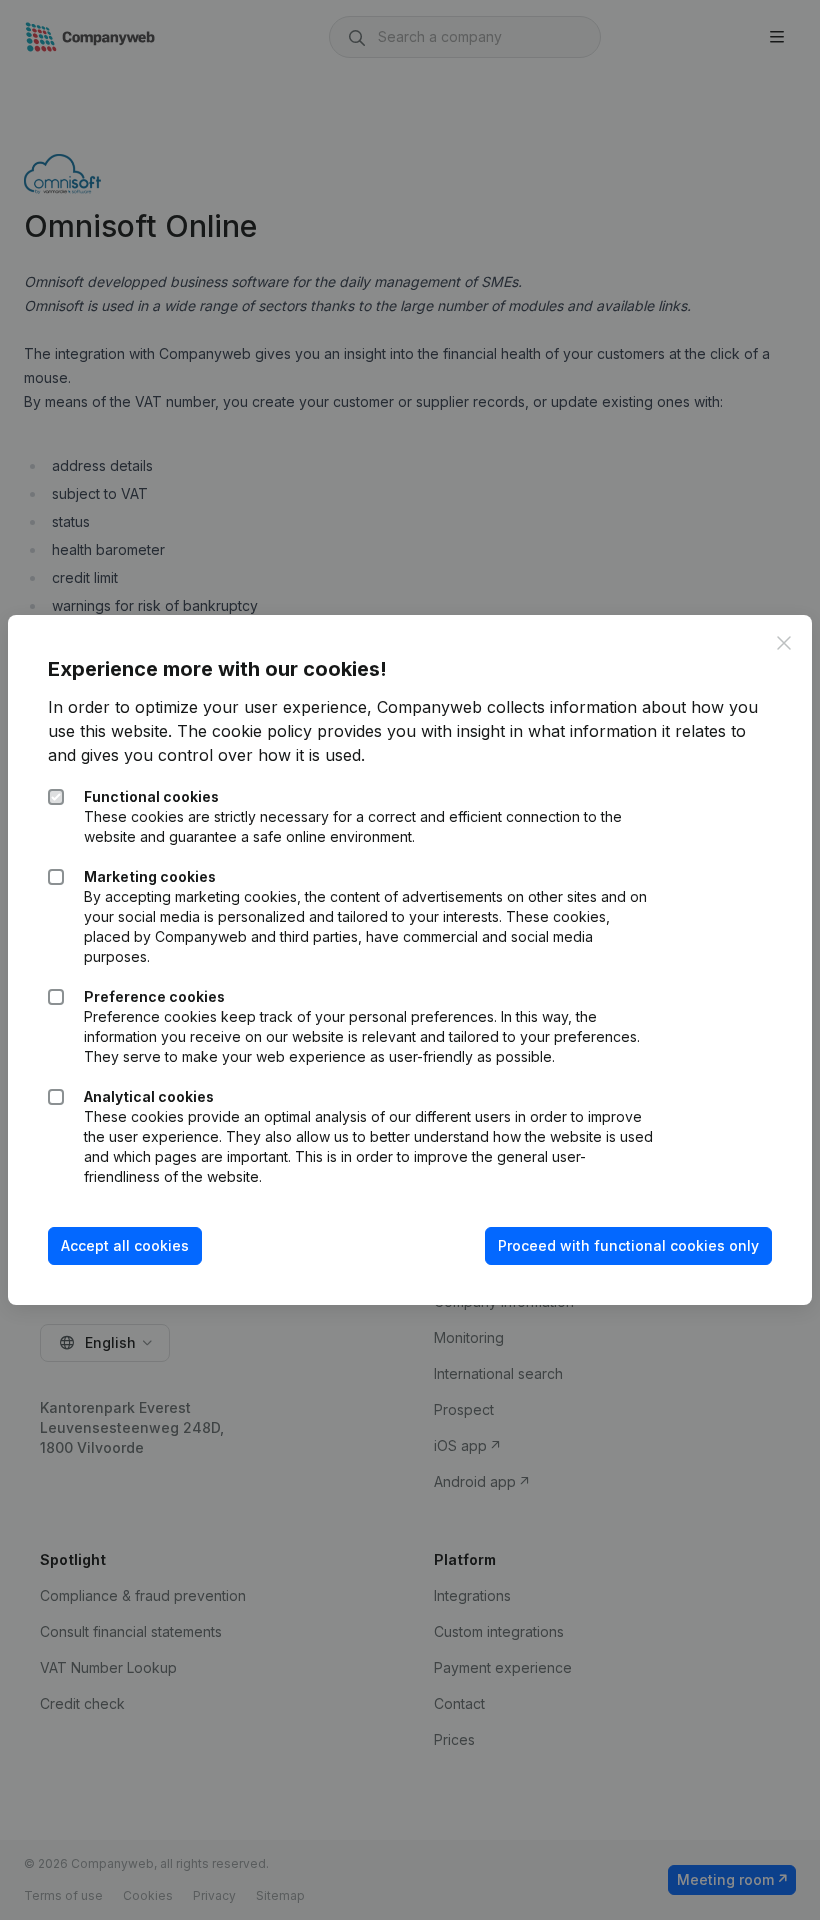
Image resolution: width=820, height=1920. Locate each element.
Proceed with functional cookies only (628, 1245)
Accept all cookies (125, 1245)
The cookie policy (244, 731)
